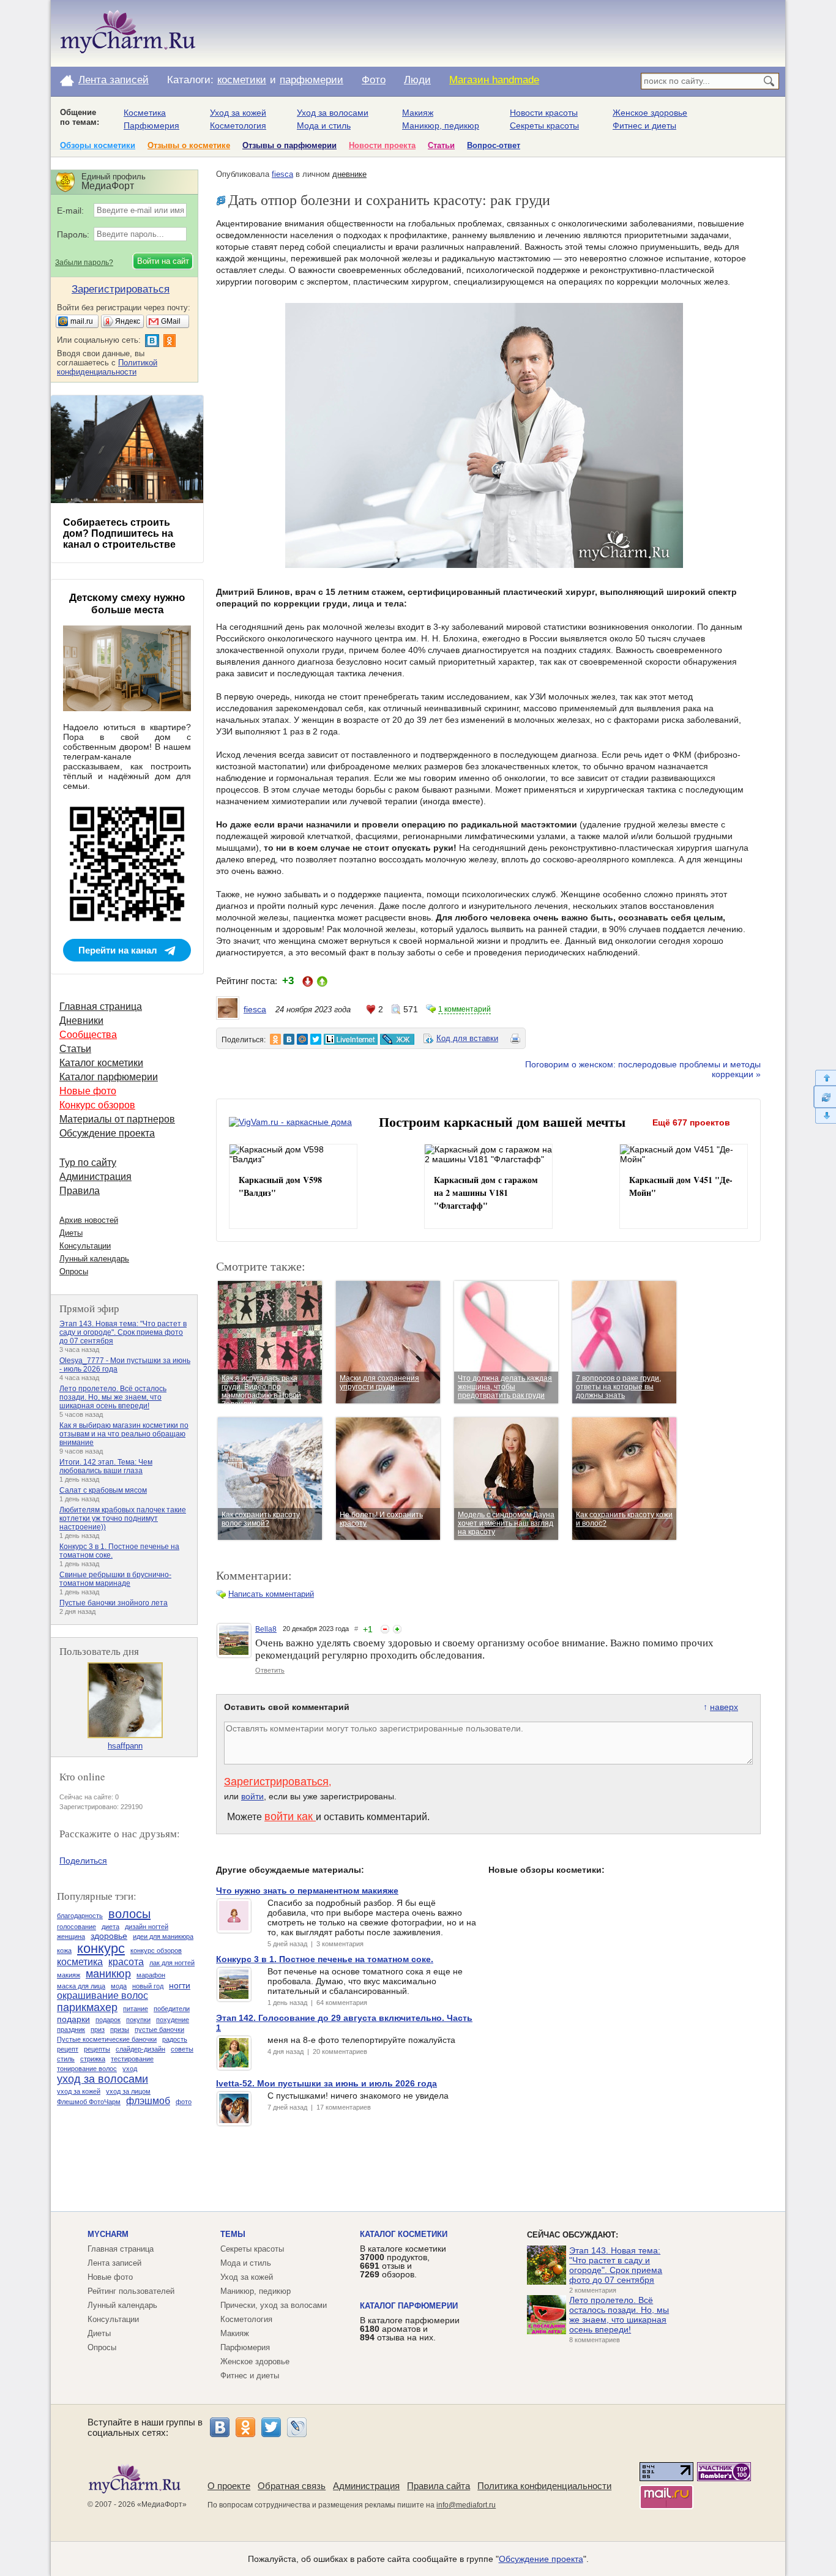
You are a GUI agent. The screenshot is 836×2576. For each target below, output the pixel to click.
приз (98, 2029)
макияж (69, 1975)
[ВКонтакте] (220, 2427)
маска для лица (81, 1986)
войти (252, 1796)
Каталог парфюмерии (109, 1077)
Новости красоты (544, 113)
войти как (290, 1816)
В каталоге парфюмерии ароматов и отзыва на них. (410, 2329)
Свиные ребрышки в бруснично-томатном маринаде (115, 1579)
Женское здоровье (650, 113)
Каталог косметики (101, 1063)
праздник (71, 2029)
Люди (417, 80)
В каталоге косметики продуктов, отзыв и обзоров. (403, 2261)
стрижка (93, 2059)
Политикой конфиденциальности (107, 367)
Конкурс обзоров (97, 1105)
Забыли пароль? (84, 263)
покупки (138, 2020)
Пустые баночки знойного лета (114, 1603)
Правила (80, 1191)
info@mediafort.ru (466, 2505)
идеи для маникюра (163, 1936)
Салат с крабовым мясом (103, 1490)
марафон (151, 1975)
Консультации (85, 1246)
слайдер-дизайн (140, 2049)
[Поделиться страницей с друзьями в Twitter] (316, 1039)
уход (130, 2069)
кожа (64, 1951)
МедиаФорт (162, 2504)
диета (110, 1927)
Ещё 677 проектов (691, 1122)
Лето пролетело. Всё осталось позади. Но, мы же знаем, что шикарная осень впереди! (113, 1397)
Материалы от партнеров (117, 1119)
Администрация (95, 1177)
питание (136, 2009)
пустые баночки (159, 2029)
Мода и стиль (324, 125)
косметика (80, 1962)
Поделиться (83, 1861)
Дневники (81, 1021)
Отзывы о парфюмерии (289, 145)
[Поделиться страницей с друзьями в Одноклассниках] (275, 1039)
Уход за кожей (238, 113)
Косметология (238, 125)
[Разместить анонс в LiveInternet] (350, 1039)
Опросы (74, 1271)
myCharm (108, 2234)
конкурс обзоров (156, 1951)
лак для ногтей (172, 1963)
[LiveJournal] (297, 2427)
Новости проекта (382, 145)
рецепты (97, 2049)
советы (182, 2049)
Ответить (270, 1670)
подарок (108, 2020)
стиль (66, 2059)
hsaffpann (125, 1746)
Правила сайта (439, 2486)
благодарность (80, 1916)
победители (172, 2009)
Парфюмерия (151, 125)
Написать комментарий (271, 1594)
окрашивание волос (103, 1995)
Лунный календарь (94, 1259)
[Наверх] (825, 1077)
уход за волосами (103, 2079)
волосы (129, 1914)
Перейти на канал (118, 950)
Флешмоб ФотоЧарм (89, 2102)
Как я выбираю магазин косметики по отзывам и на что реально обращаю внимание (124, 1434)
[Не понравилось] (385, 1629)
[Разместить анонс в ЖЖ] (397, 1039)
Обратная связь (292, 2486)
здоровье (109, 1936)
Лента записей (114, 80)
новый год (148, 1986)
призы (120, 2029)
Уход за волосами (333, 113)
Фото (374, 80)
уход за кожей (79, 2091)
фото (184, 2102)
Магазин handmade (494, 80)
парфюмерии (312, 80)
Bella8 (266, 1629)
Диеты (71, 1233)
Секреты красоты (544, 125)
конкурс (101, 1948)
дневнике (349, 174)
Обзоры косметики (98, 145)
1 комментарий (465, 1009)
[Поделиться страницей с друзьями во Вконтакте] (289, 1039)
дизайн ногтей (147, 1927)
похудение (173, 2020)
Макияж (418, 113)
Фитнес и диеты (644, 125)
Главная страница (101, 1006)
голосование (77, 1927)
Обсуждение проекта (107, 1133)
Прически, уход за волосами (274, 2305)
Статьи (441, 145)
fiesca (282, 174)
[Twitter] (271, 2427)
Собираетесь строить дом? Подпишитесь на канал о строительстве (119, 533)
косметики (242, 80)
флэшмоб (148, 2101)
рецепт (68, 2049)
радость (175, 2039)
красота (126, 1962)
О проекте (229, 2486)
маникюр (108, 1974)
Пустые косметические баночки (107, 2039)
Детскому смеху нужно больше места (127, 604)
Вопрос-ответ (494, 145)
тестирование (132, 2059)
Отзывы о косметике (189, 145)
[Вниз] (825, 1116)
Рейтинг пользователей (131, 2291)
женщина (71, 1936)
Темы (233, 2234)
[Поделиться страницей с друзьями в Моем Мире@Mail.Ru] (302, 1039)
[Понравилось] (397, 1629)
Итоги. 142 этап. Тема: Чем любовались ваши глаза (106, 1466)
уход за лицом (128, 2091)
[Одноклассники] (245, 2427)
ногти (180, 1985)
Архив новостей (89, 1220)
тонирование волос (87, 2069)
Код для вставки (467, 1038)
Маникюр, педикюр (441, 125)
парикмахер (87, 2007)
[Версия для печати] (515, 1040)
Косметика (145, 113)
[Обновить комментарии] (825, 1097)
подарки (73, 2019)
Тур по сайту (88, 1163)
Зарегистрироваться (276, 1782)
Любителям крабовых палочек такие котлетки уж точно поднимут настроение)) (123, 1518)
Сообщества (88, 1035)
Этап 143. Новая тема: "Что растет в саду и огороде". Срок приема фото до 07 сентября (123, 1332)
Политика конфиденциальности (544, 2486)
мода (119, 1986)
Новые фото (88, 1091)
